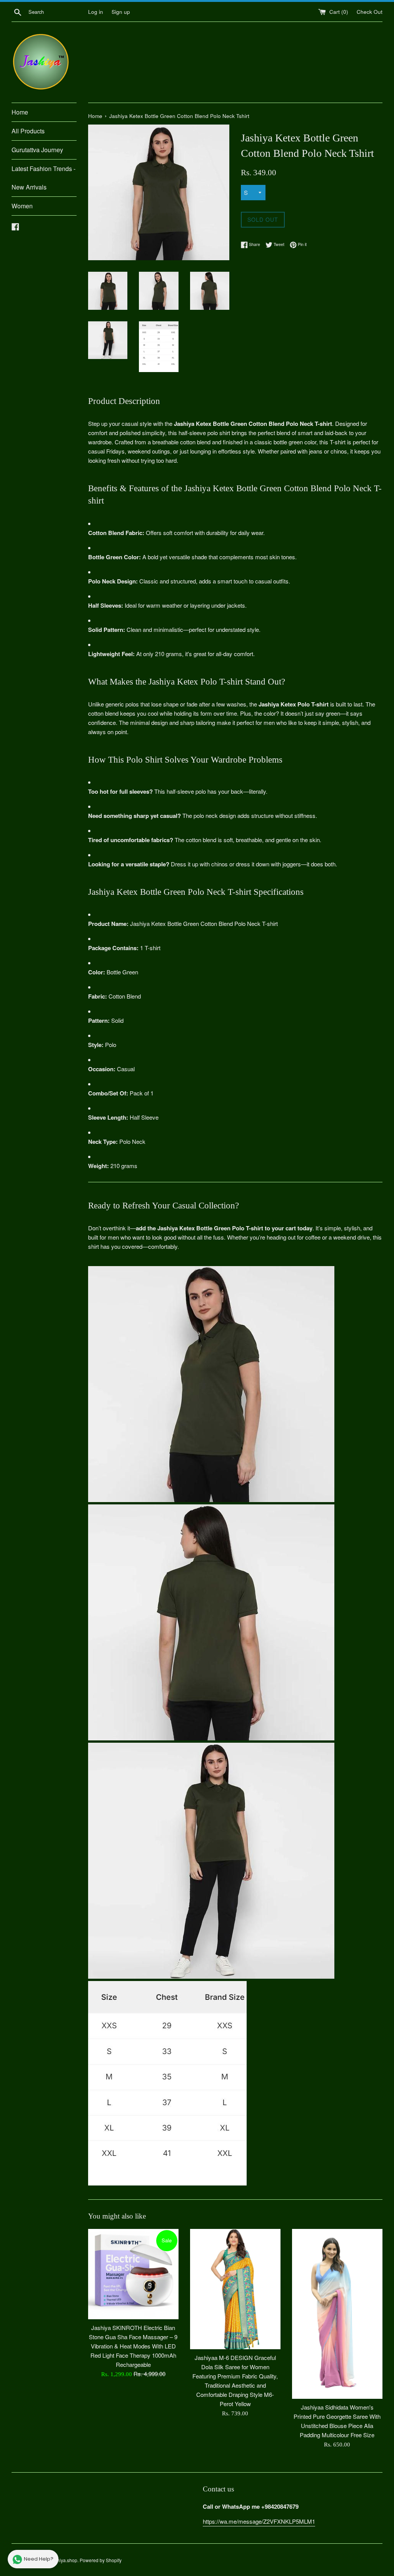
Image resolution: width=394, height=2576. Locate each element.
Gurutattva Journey (37, 150)
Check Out (370, 12)
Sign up (121, 12)
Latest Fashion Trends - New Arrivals (43, 178)
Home (20, 112)
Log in (96, 12)
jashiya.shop (64, 2560)
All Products (28, 131)
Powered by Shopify (101, 2560)
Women (22, 206)
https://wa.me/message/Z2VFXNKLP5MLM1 (259, 2521)
